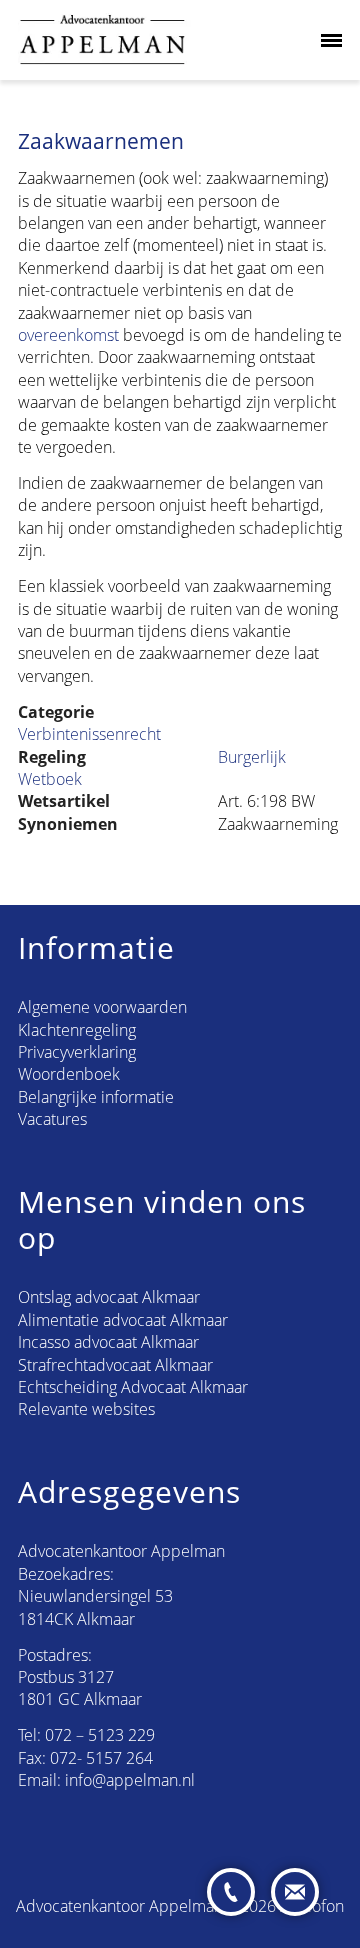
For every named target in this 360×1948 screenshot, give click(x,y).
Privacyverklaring (77, 1052)
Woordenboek (69, 1074)
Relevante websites (86, 1409)
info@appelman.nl (130, 1780)
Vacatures (52, 1119)
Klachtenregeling (77, 1030)
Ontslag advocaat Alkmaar (109, 1297)
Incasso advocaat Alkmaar (108, 1342)
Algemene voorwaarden (102, 1007)
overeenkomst (68, 335)
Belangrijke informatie (96, 1097)
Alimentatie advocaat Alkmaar (123, 1320)
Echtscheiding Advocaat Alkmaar (133, 1387)
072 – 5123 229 (100, 1735)
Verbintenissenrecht (89, 734)
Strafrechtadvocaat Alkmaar (115, 1365)
